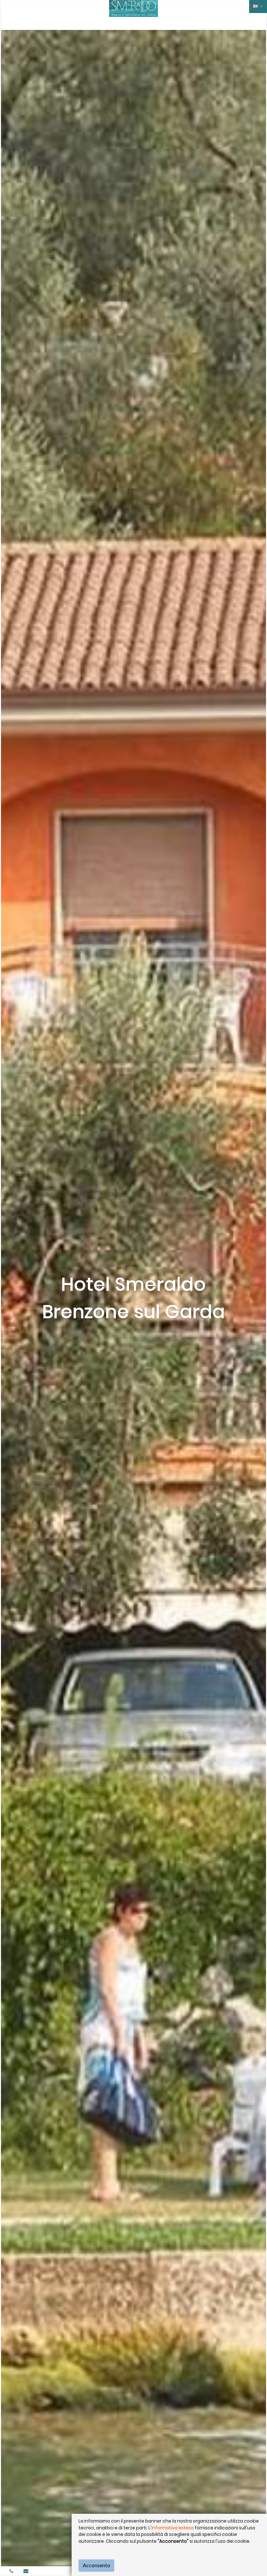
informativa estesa (173, 2528)
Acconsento (96, 2566)
